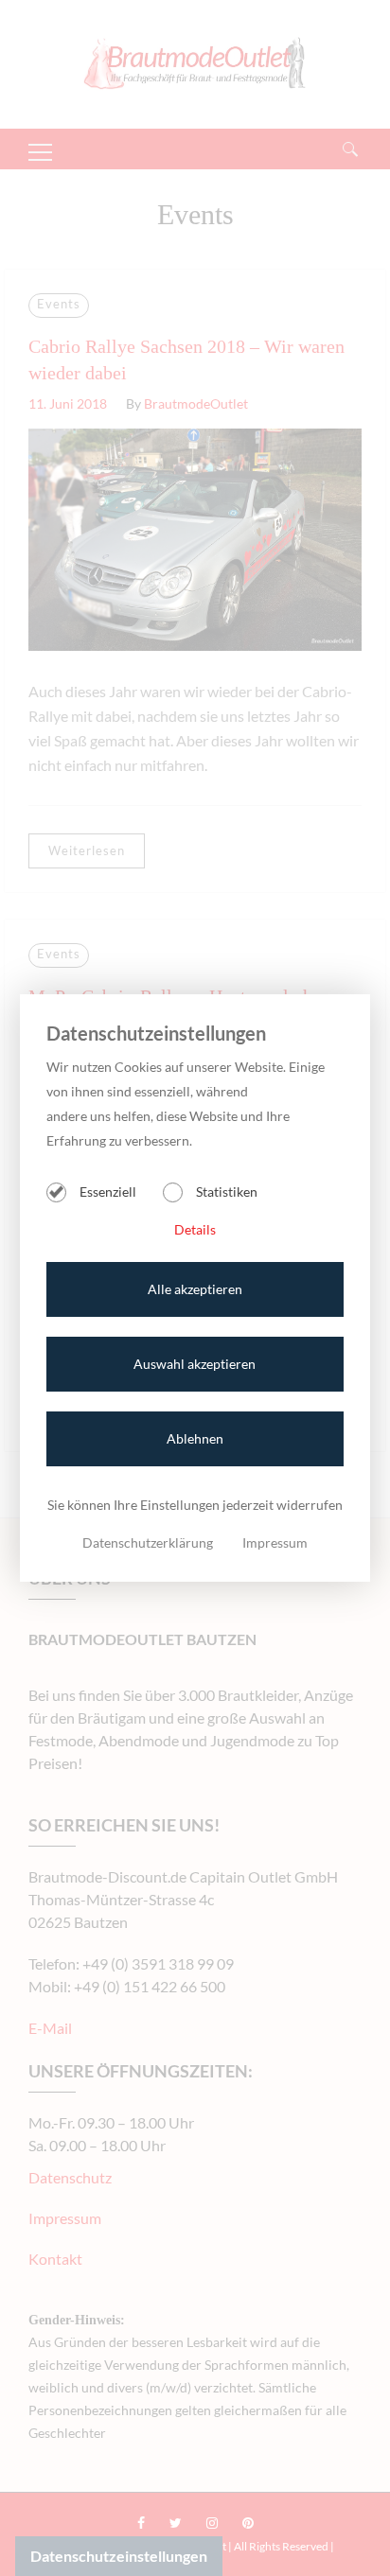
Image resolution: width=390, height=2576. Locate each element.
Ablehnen (195, 1438)
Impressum (275, 1542)
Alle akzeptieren (195, 1289)
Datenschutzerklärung (148, 1542)
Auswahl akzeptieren (195, 1364)
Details (195, 1229)
